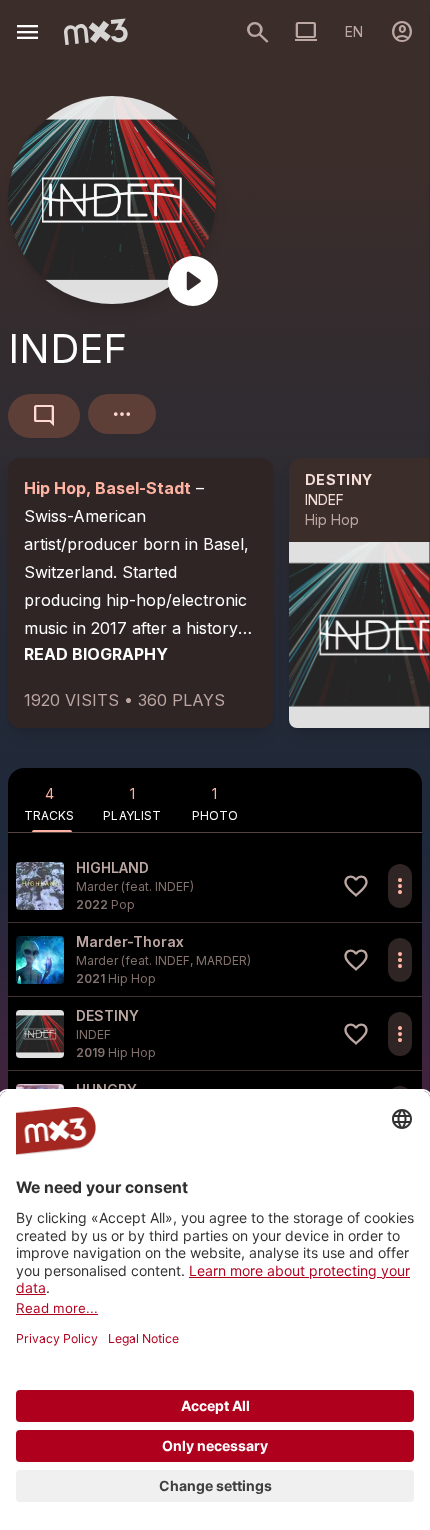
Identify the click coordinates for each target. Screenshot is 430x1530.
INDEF (324, 499)
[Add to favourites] (356, 886)
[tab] (49, 800)
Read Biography (96, 654)
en (354, 31)
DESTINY (338, 479)
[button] (215, 885)
